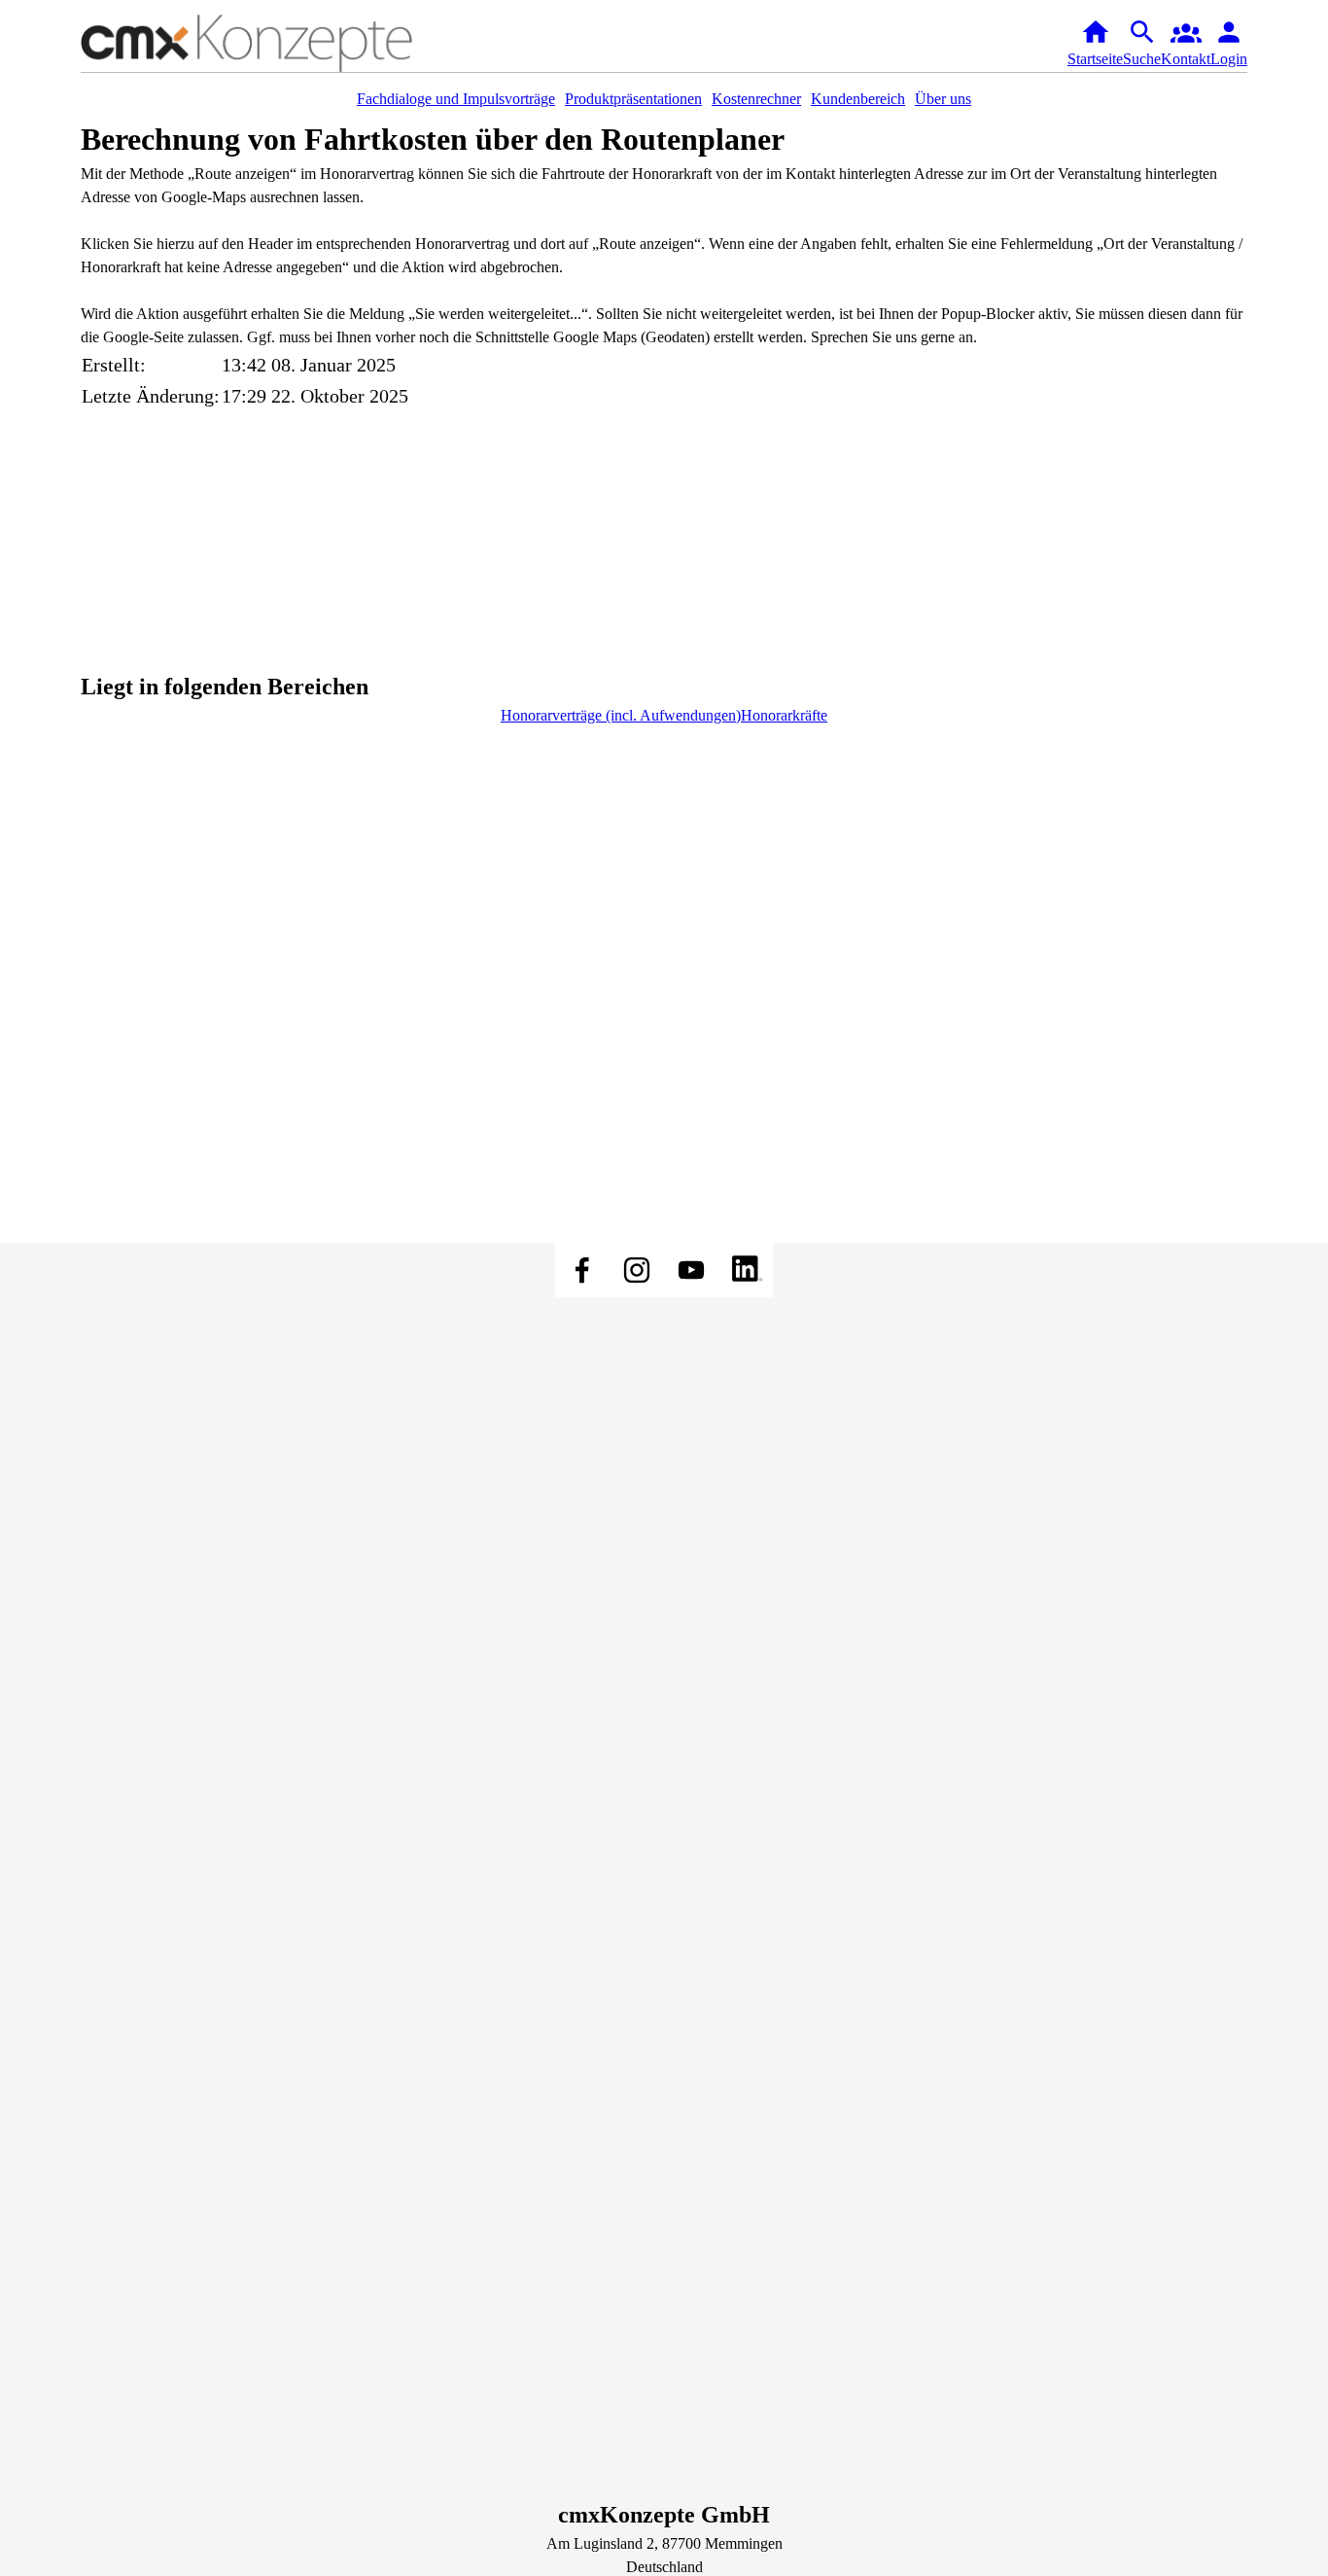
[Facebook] (582, 1270)
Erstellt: (114, 365)
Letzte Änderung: (151, 396)
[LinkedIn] (746, 1270)
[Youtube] (691, 1270)
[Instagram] (637, 1270)
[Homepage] (275, 43)
